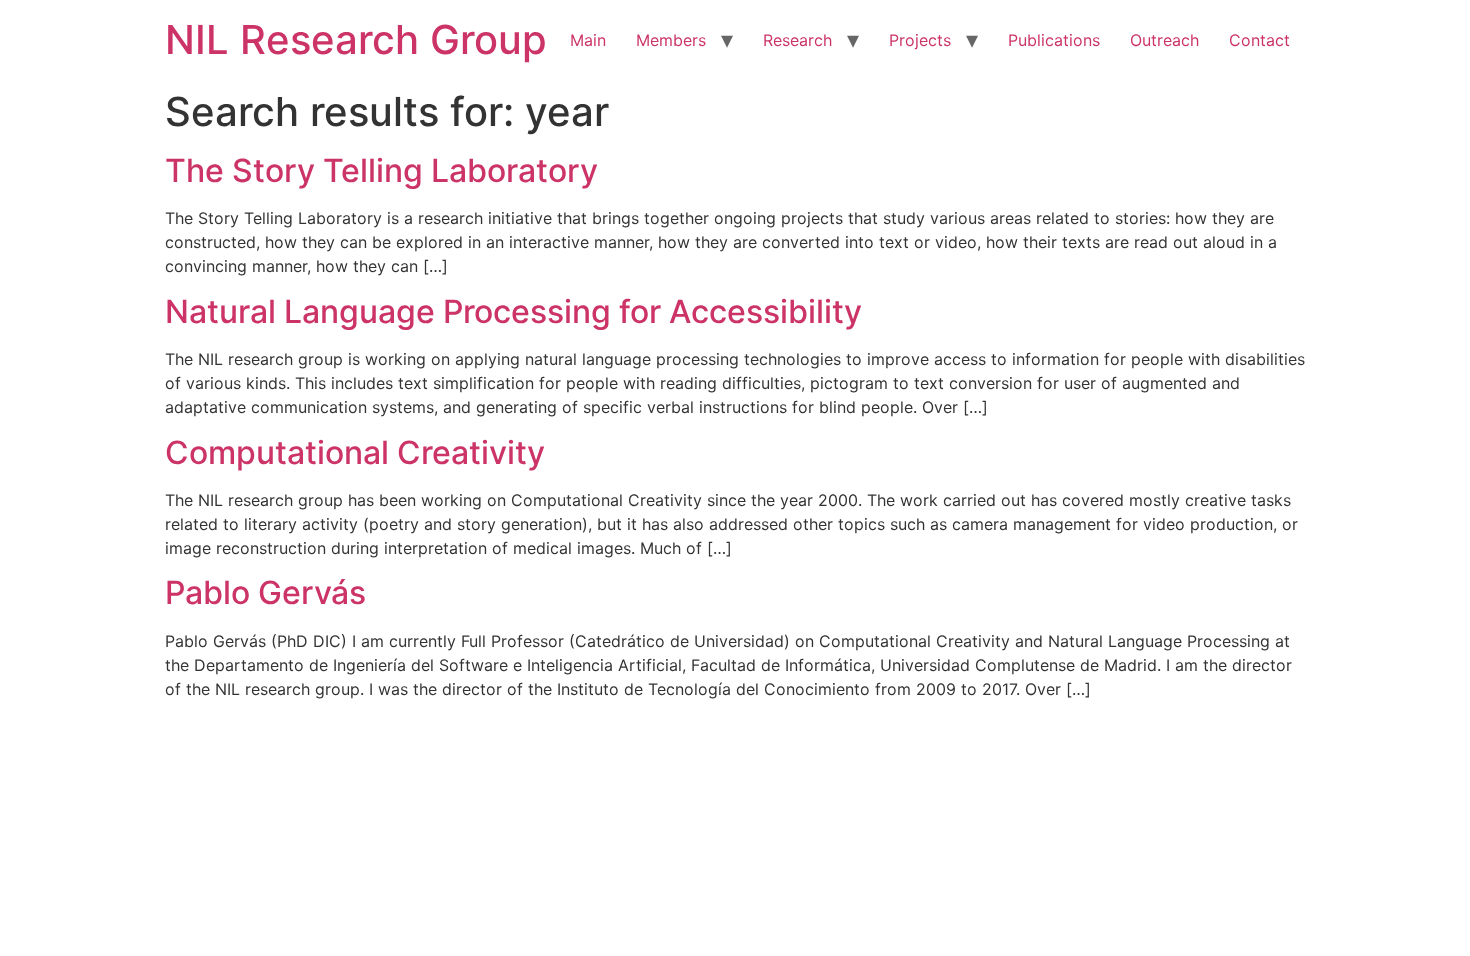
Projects (920, 40)
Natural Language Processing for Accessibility (513, 311)
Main (588, 40)
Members (671, 40)
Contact (1259, 40)
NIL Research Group (356, 39)
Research (797, 40)
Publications (1054, 40)
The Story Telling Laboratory (381, 170)
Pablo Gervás (265, 592)
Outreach (1164, 40)
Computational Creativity (355, 452)
